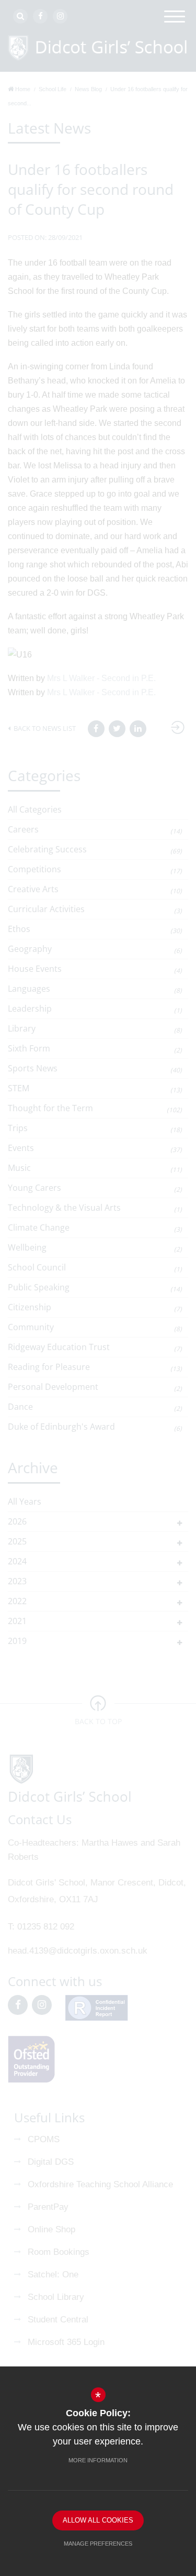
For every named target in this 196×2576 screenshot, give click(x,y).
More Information (98, 2460)
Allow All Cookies (98, 2520)
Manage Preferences (98, 2544)
